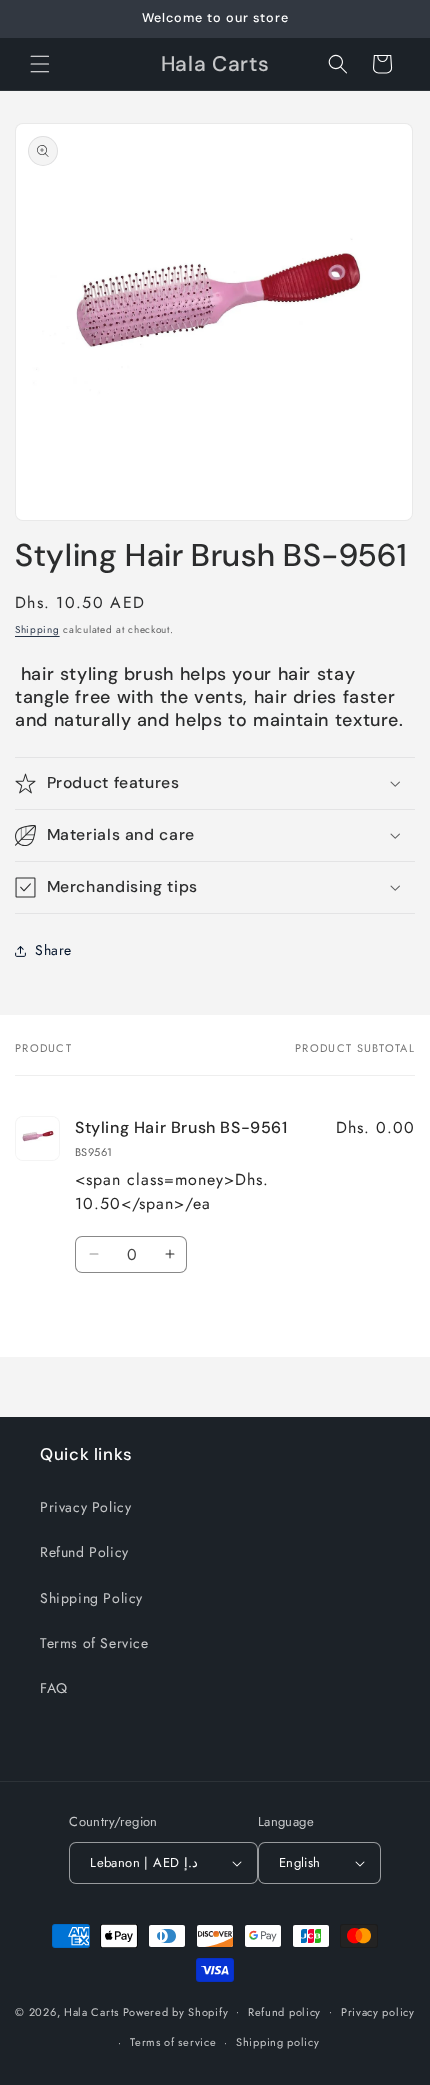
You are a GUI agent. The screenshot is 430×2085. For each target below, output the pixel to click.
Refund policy (284, 2012)
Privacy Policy (85, 1507)
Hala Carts (91, 2011)
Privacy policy (378, 2012)
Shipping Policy (91, 1598)
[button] (40, 64)
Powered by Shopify (176, 2011)
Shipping (37, 629)
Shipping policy (278, 2042)
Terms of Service (94, 1643)
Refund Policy (84, 1552)
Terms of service (173, 2042)
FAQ (54, 1688)
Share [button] (53, 950)
